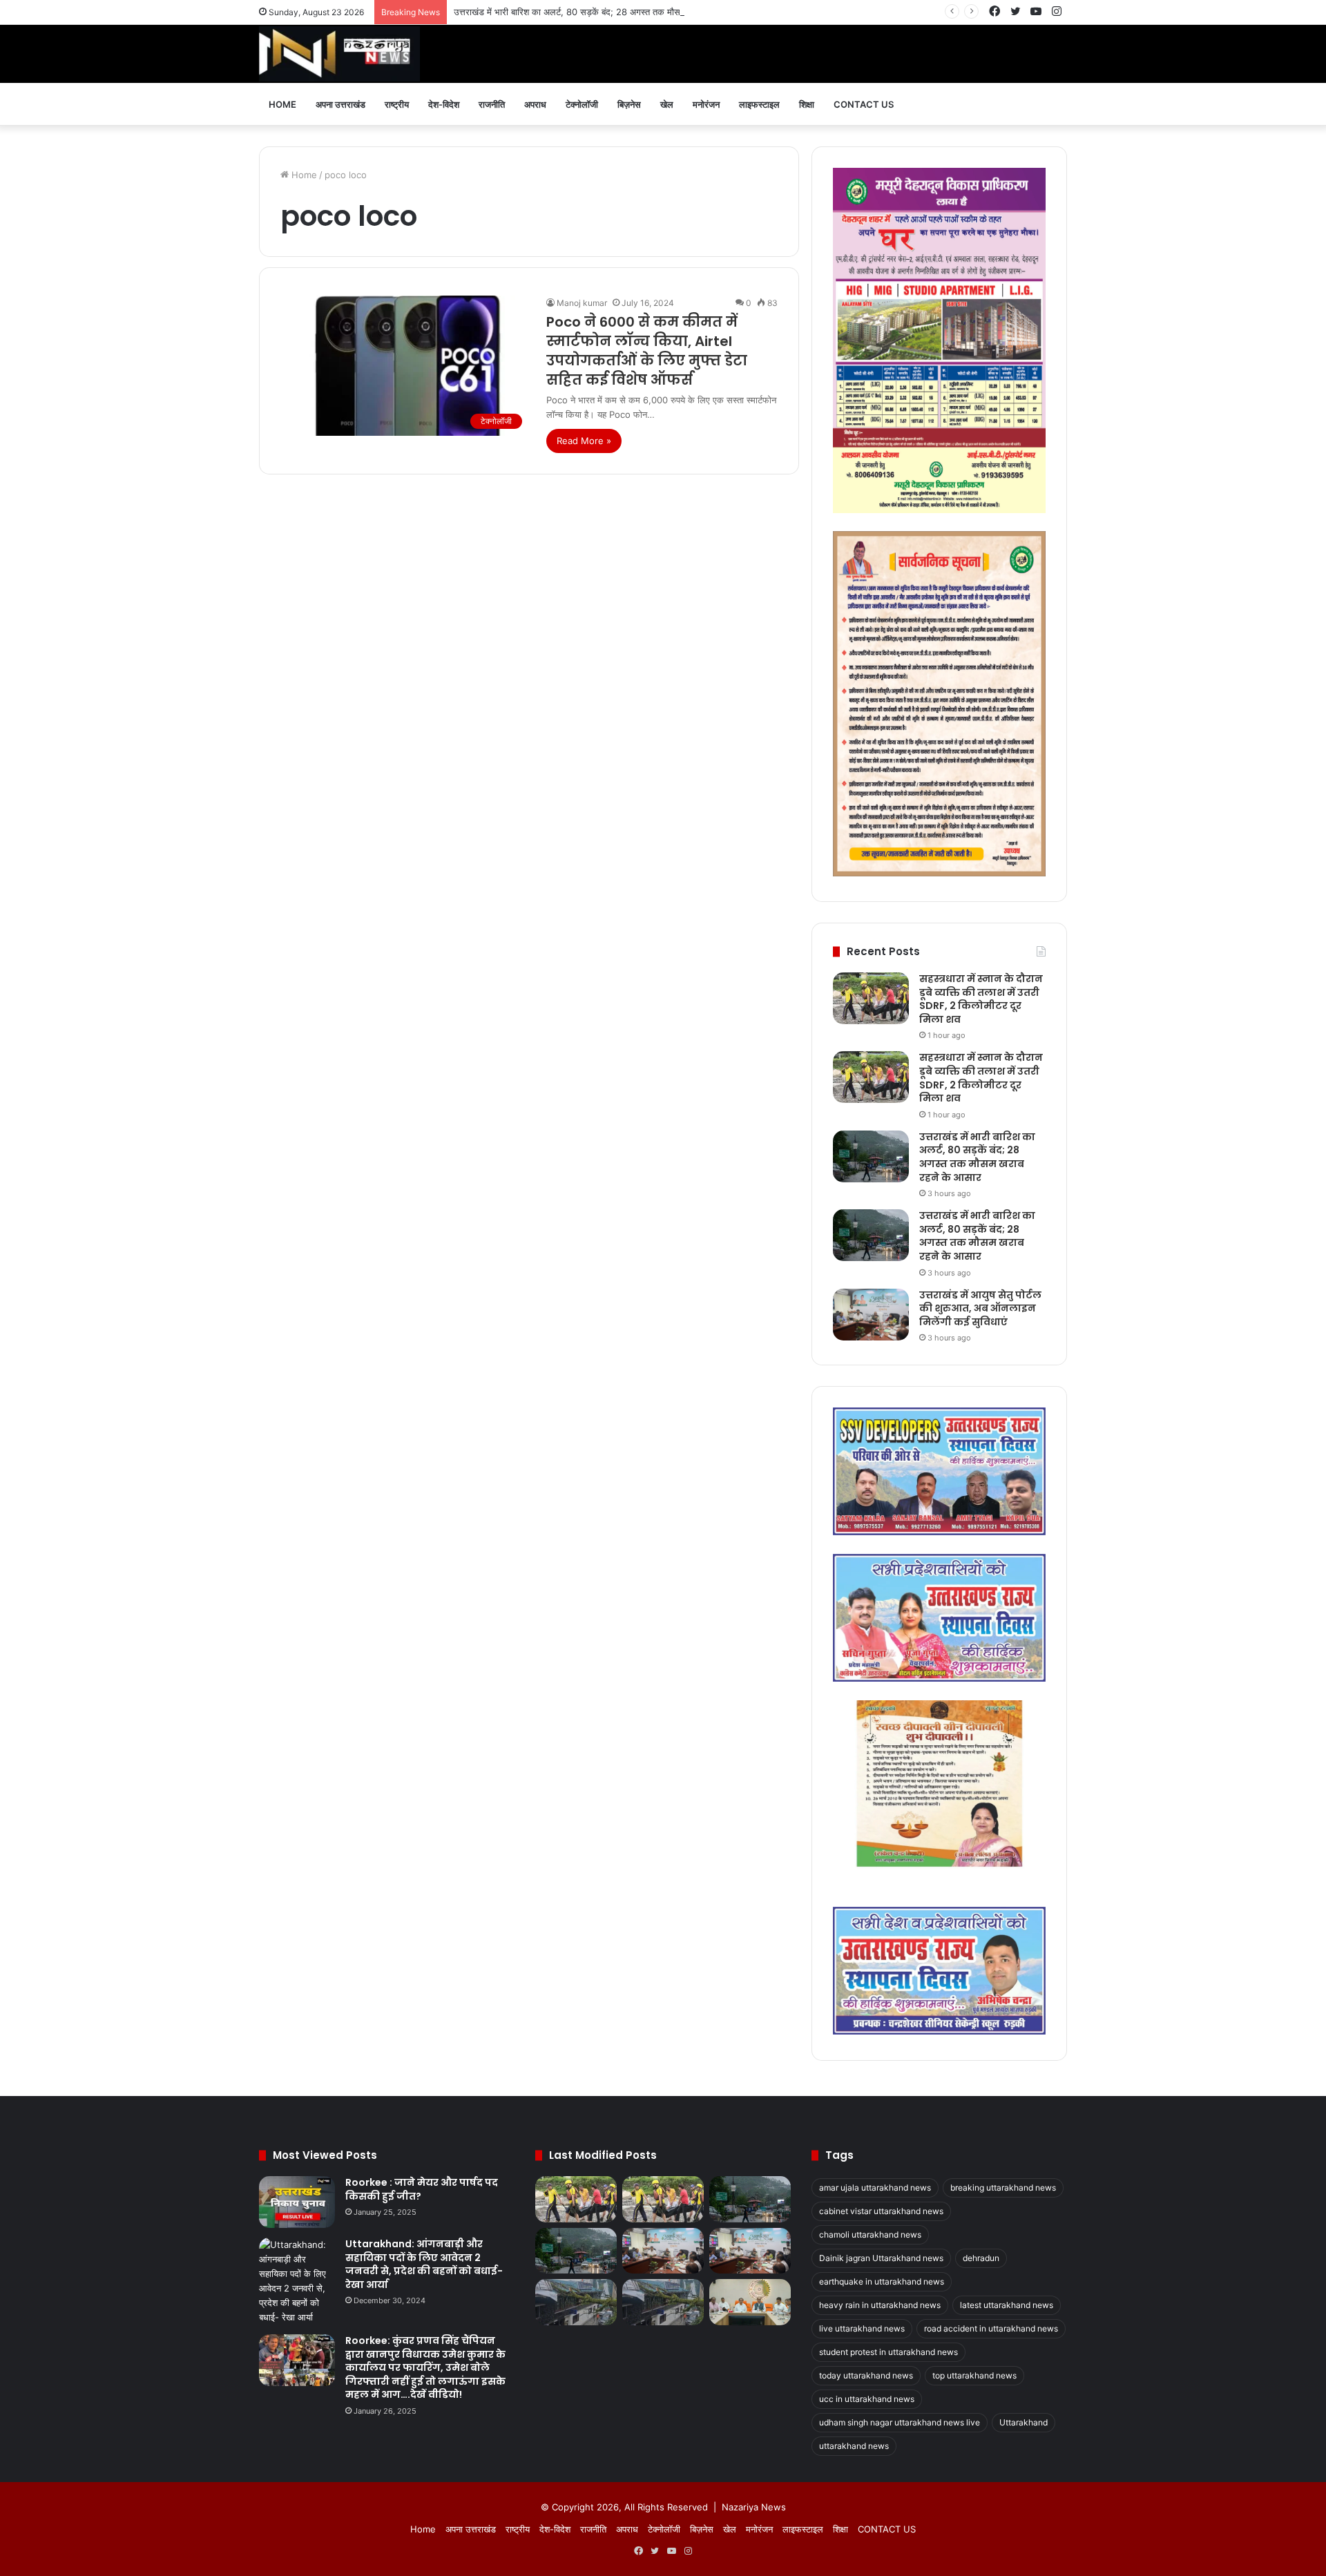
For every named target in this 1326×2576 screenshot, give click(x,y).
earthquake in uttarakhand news (882, 2281)
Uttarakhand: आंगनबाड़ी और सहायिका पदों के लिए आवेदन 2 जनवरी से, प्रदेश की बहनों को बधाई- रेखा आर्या (424, 2264)
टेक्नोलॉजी (582, 104)
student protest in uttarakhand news (888, 2352)
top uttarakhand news (974, 2375)
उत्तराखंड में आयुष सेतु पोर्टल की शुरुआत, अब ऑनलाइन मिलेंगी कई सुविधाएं (980, 1308)
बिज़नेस (629, 104)
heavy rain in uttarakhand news (880, 2305)
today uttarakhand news (866, 2375)
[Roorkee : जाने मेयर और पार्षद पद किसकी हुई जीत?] (297, 2202)
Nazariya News (754, 2507)
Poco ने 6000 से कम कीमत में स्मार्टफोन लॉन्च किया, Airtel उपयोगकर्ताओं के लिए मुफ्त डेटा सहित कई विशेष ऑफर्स (647, 351)
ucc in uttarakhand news (867, 2399)
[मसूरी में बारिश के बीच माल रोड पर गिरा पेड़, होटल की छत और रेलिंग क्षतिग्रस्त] (576, 2302)
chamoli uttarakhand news (870, 2234)
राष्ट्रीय (397, 104)
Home (282, 104)
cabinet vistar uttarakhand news (881, 2211)
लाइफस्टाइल (759, 104)
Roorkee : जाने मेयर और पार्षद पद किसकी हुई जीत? (422, 2189)
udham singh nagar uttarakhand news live (900, 2422)
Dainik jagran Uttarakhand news (881, 2258)
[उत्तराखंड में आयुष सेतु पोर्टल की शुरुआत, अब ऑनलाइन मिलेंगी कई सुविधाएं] (871, 1315)
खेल (667, 104)
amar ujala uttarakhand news (875, 2188)
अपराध (535, 104)
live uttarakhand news (862, 2328)
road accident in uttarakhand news (991, 2328)
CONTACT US (864, 104)
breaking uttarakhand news (1003, 2188)
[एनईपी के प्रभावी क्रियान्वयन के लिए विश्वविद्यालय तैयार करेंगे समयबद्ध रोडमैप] (750, 2302)
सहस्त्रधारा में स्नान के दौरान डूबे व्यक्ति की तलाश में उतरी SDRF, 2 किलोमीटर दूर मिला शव (981, 999)
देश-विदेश (444, 104)
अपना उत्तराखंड (340, 104)
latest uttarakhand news (1007, 2305)
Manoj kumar (582, 303)
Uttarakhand (1024, 2422)
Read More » (584, 441)
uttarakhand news (854, 2446)
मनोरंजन (706, 104)
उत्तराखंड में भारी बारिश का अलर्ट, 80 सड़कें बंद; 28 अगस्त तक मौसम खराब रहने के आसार (604, 12)
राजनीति (492, 104)
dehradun (981, 2258)
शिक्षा (807, 104)
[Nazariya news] (339, 54)
